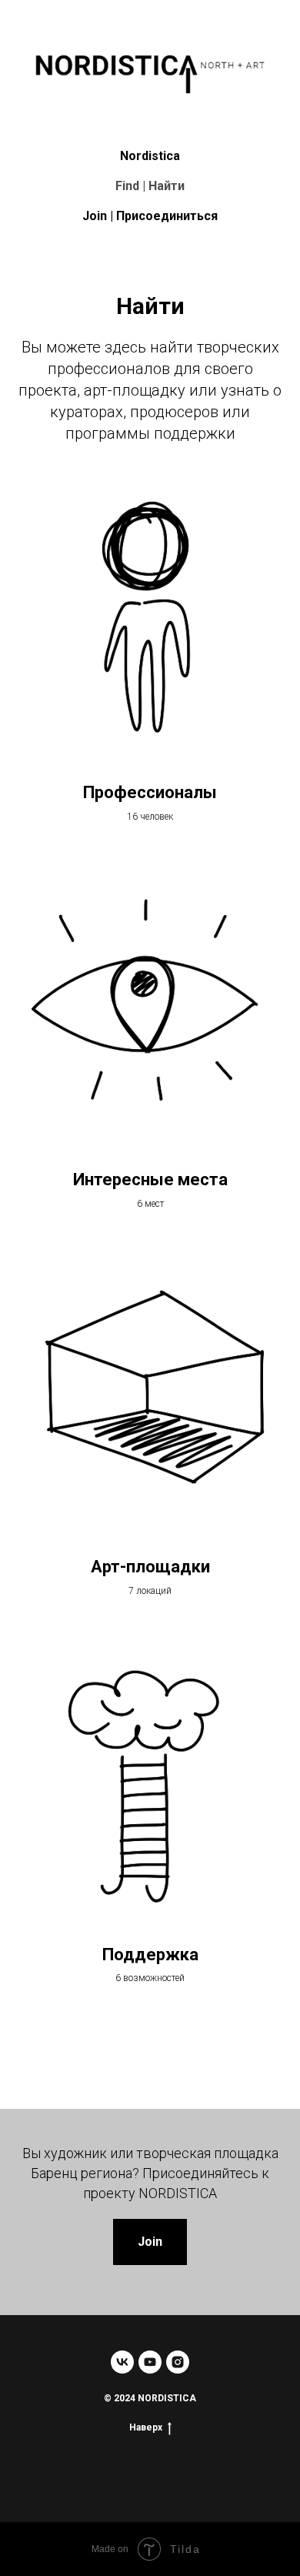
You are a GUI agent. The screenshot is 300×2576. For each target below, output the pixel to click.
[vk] (122, 2362)
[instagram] (178, 2362)
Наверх (146, 2427)
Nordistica (150, 156)
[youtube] (150, 2362)
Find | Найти (150, 186)
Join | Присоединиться (150, 216)
